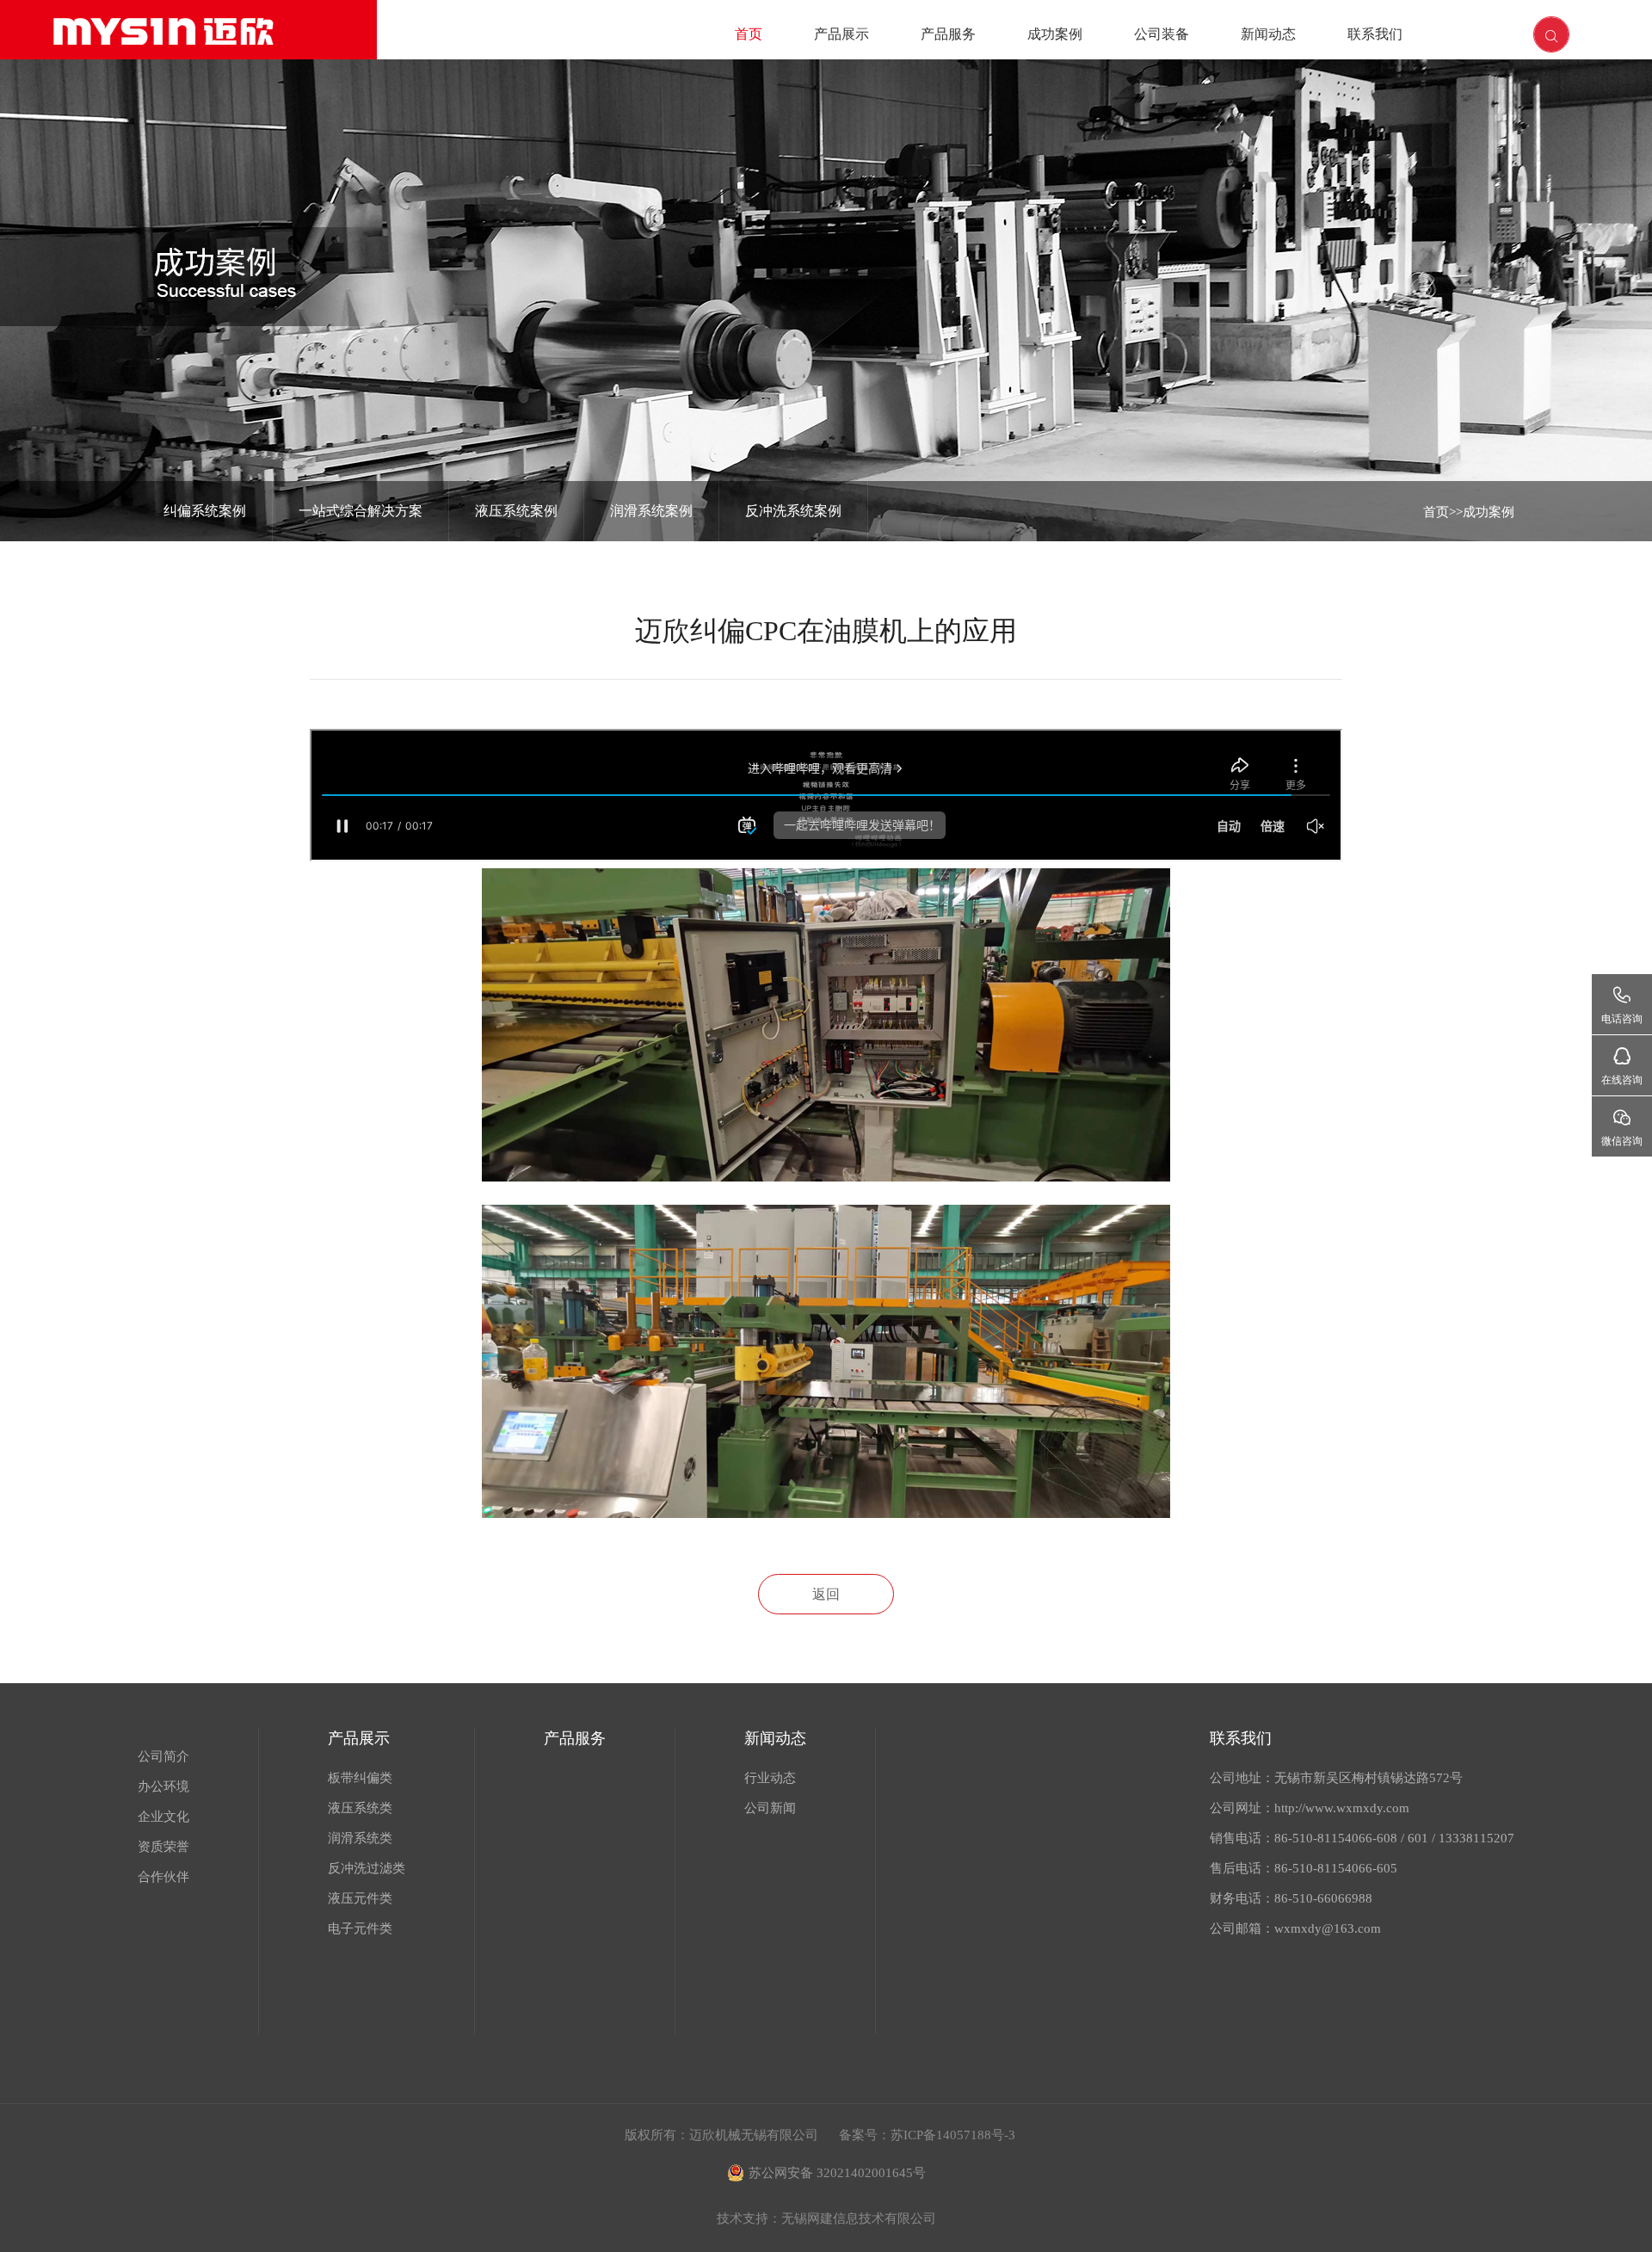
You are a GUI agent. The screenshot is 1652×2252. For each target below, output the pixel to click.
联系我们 (1375, 34)
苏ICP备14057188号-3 (953, 2135)
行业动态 (770, 1778)
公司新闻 (770, 1808)
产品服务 (948, 34)
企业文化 (163, 1817)
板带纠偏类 (360, 1778)
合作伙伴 (163, 1877)
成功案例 (1055, 34)
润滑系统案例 (651, 511)
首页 (749, 34)
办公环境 (163, 1786)
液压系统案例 (516, 511)
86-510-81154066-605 (1336, 1868)
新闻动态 (1268, 34)
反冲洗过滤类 (367, 1868)
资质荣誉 (163, 1847)
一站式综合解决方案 (361, 511)
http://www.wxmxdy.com (1342, 1808)
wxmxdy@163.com (1328, 1928)
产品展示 (841, 34)
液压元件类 (360, 1898)
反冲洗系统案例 (793, 511)
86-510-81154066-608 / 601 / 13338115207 (1394, 1838)
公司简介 (163, 1756)
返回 (826, 1594)
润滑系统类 (360, 1838)
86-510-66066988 (1323, 1898)
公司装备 (1162, 34)
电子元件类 (360, 1928)
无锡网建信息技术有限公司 (859, 2218)
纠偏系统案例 (205, 511)
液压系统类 (360, 1808)
